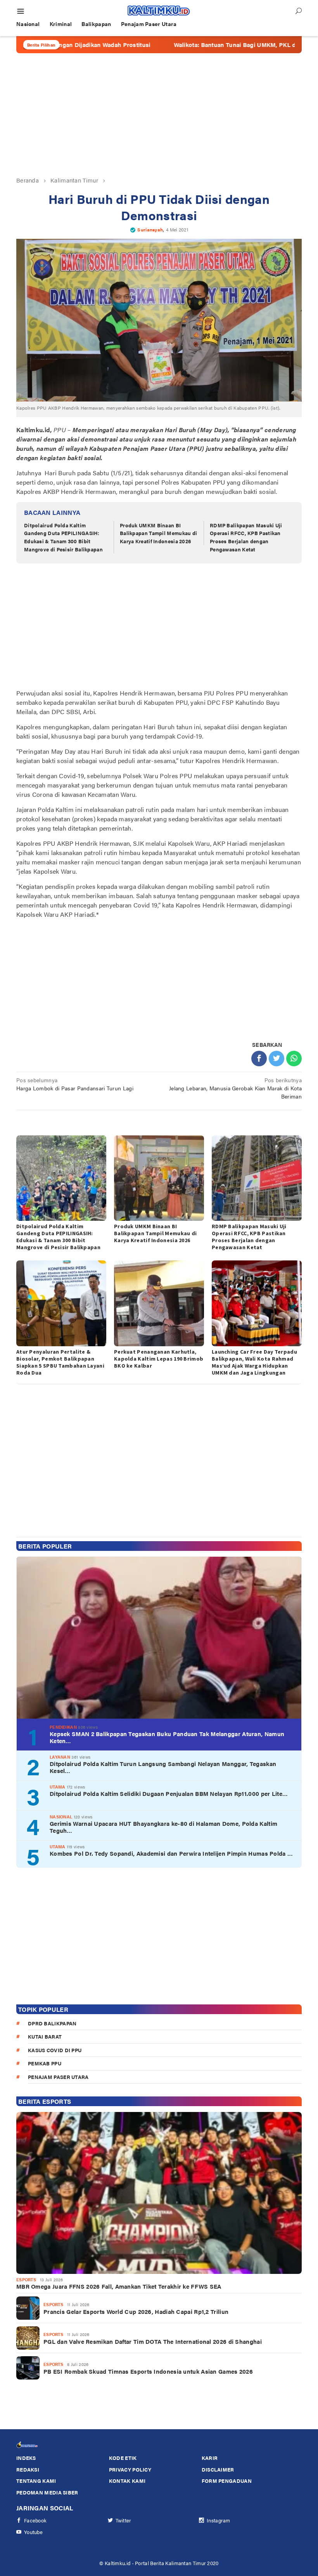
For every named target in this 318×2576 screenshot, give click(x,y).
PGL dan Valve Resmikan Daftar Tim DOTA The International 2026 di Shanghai (153, 2341)
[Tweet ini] (277, 1059)
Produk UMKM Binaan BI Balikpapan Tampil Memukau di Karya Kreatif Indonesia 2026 (158, 533)
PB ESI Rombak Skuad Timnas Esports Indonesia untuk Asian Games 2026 (148, 2371)
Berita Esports (45, 2101)
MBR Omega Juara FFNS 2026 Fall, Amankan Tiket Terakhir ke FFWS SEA (119, 2286)
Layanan (60, 1757)
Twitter (124, 2520)
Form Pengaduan (227, 2481)
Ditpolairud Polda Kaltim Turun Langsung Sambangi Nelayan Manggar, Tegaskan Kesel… (163, 1767)
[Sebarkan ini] (259, 1059)
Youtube (33, 2532)
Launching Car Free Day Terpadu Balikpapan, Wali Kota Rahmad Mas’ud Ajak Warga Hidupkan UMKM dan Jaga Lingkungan (254, 1362)
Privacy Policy (130, 2469)
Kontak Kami (127, 2481)
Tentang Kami (36, 2481)
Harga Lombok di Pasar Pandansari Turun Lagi (75, 1084)
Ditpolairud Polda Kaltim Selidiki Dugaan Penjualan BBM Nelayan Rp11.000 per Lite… (169, 1794)
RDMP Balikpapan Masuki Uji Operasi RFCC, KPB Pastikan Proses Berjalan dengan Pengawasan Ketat (246, 537)
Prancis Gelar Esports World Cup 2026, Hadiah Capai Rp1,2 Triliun (136, 2312)
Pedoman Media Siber (47, 2492)
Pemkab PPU (45, 2063)
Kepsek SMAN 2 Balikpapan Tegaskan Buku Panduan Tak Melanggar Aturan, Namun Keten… (167, 1737)
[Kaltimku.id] (159, 10)
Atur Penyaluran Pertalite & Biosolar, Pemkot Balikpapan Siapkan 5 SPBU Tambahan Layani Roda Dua (60, 1362)
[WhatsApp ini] (294, 1059)
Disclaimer (218, 2469)
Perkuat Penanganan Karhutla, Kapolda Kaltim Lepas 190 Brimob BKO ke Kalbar (159, 1359)
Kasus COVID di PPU (55, 2050)
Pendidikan (63, 1727)
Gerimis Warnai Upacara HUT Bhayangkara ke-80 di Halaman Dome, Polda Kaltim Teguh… (163, 1827)
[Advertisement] (159, 115)
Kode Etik (123, 2458)
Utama (58, 1787)
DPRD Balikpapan (52, 2023)
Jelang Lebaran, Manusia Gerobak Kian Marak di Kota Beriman (235, 1088)
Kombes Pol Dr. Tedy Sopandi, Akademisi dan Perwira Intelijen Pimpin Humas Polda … (171, 1853)
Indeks (26, 2458)
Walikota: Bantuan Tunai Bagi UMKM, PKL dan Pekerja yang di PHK (208, 45)
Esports (26, 2280)
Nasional (61, 1817)
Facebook (35, 2520)
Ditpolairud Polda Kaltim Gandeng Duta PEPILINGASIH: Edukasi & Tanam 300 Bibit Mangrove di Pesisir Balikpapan (63, 537)
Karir (210, 2458)
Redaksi (28, 2469)
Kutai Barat (45, 2036)
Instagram (219, 2520)
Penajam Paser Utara (58, 2077)
